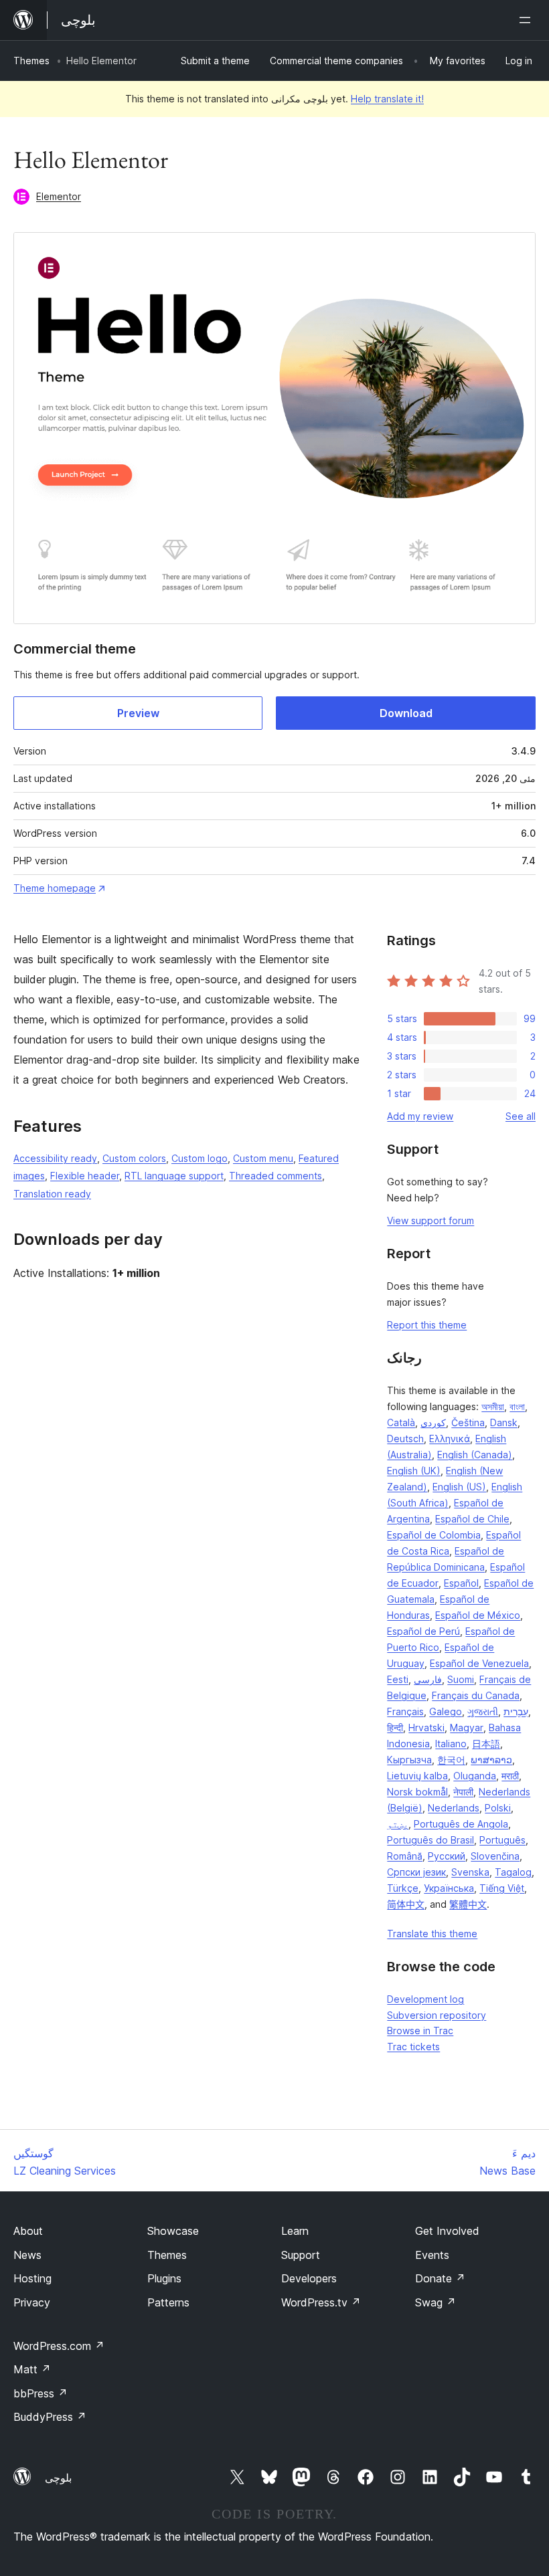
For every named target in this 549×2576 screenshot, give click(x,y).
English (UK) (414, 1471)
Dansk (504, 1422)
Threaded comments (276, 1176)
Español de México (478, 1615)
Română (405, 1856)
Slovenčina (495, 1856)
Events (432, 2255)
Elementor (59, 196)
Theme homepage (55, 888)
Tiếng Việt (502, 1888)
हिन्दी (395, 1727)
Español (461, 1583)
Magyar (467, 1727)
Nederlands (454, 1808)
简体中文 (406, 1904)
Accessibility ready (55, 1158)
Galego (446, 1711)
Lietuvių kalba (417, 1776)
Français (405, 1711)
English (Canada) (475, 1455)
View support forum (430, 1220)
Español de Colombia (434, 1535)
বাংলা (517, 1406)
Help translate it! (387, 99)
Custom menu (263, 1158)
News (27, 2255)
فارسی (428, 1679)
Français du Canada (476, 1695)
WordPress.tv (321, 2302)
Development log (425, 1999)
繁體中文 (468, 1904)
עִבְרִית (516, 1711)
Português (502, 1840)
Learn (295, 2231)
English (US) (459, 1487)
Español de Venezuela (479, 1663)
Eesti (398, 1679)
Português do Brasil (430, 1840)
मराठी (510, 1776)
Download (406, 713)
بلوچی (58, 2478)
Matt (32, 2369)
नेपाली (463, 1792)
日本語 (486, 1744)
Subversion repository (437, 2015)
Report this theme (427, 1325)
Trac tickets (413, 2047)
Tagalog (513, 1872)
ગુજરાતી (483, 1711)
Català (401, 1422)
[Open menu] (528, 20)
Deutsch (405, 1439)
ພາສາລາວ (491, 1760)
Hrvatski (426, 1727)
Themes (31, 61)
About (28, 2231)
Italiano (451, 1744)
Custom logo (200, 1158)
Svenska (470, 1872)
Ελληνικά (450, 1439)
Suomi (461, 1679)
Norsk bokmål (417, 1792)
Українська (449, 1888)
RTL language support (174, 1176)
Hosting (32, 2278)
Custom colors (134, 1158)
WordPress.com (59, 2346)
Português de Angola (461, 1824)
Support (301, 2255)
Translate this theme (432, 1934)
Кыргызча (409, 1760)
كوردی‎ (433, 1422)
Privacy (32, 2302)
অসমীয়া (493, 1406)
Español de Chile (472, 1519)
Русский (447, 1856)
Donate (440, 2278)
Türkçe (403, 1888)
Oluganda (475, 1776)
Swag (436, 2302)
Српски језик (416, 1872)
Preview (138, 713)
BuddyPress (50, 2417)
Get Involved (447, 2231)
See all (521, 1116)
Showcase (173, 2231)
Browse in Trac (420, 2030)
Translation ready (52, 1194)
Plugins (164, 2278)
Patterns (168, 2302)
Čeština (468, 1422)
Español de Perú (423, 1631)
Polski (498, 1808)
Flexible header (85, 1176)
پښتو (398, 1824)
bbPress (41, 2393)
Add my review (420, 1116)
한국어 (451, 1760)
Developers (309, 2278)
